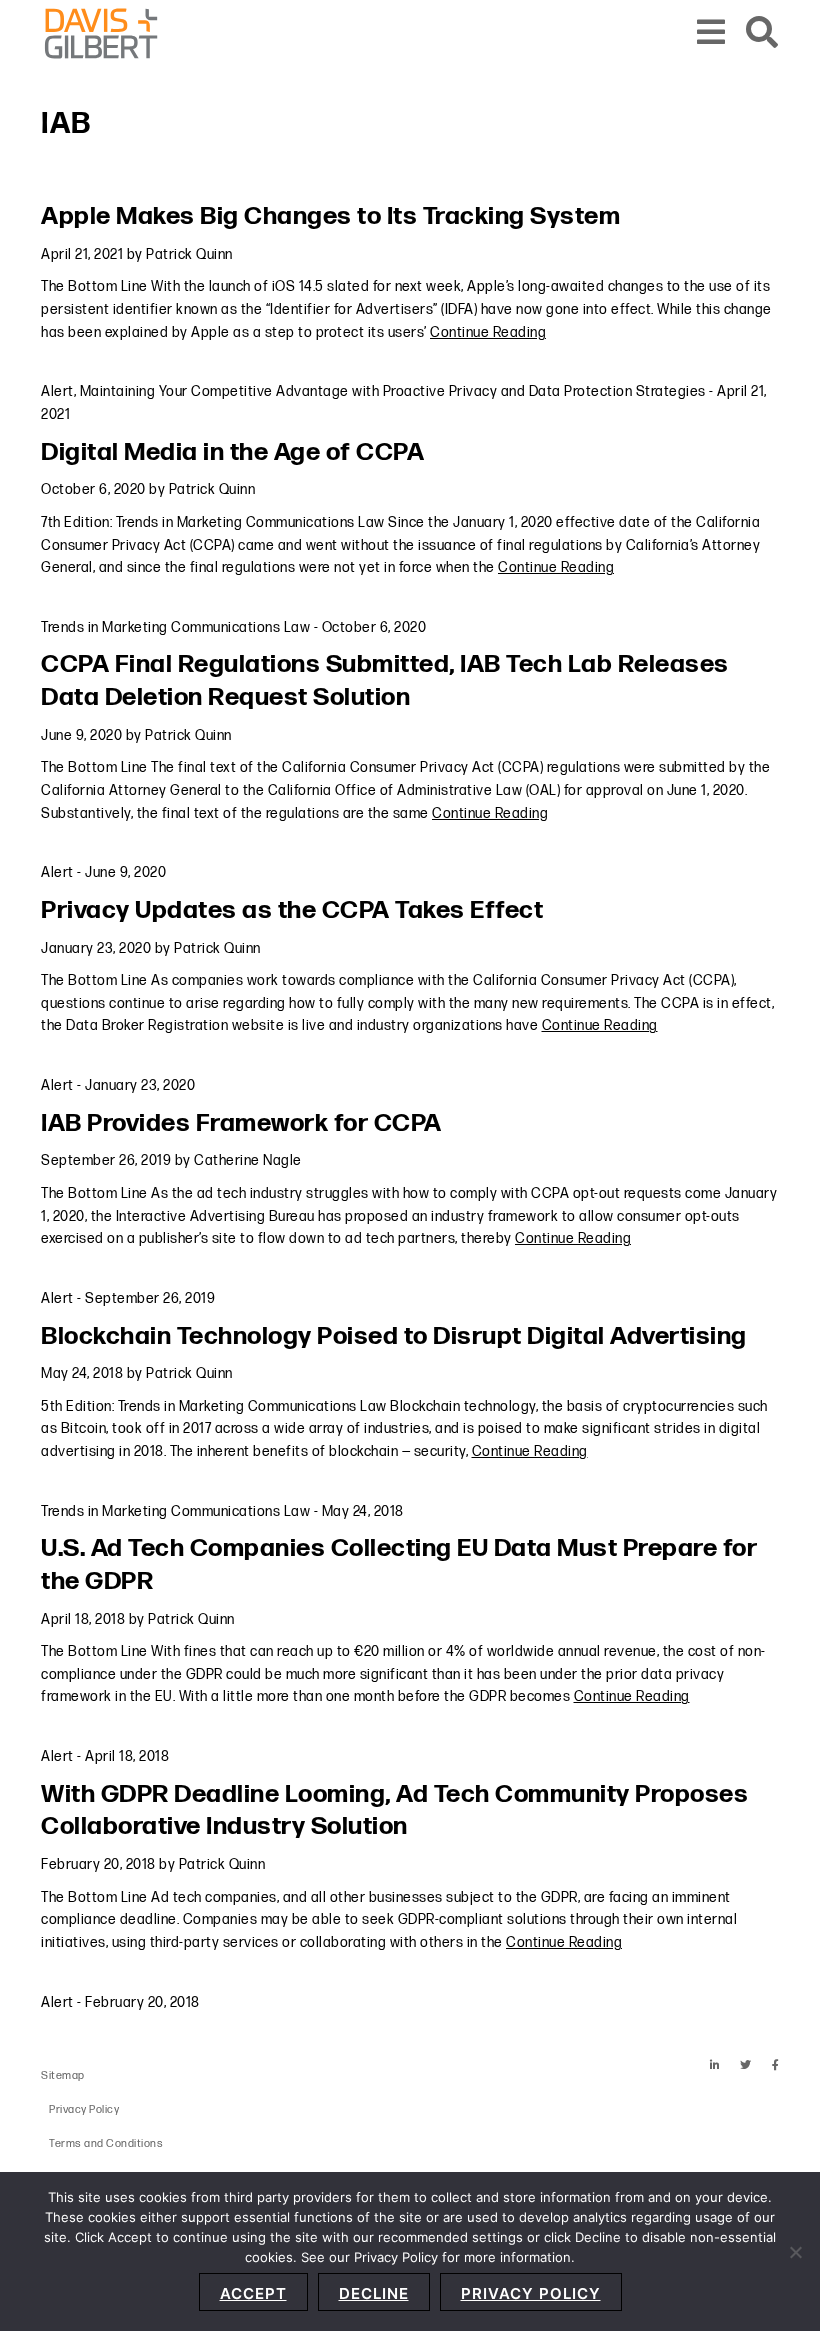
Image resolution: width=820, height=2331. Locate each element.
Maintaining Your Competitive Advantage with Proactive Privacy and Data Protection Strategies (393, 391)
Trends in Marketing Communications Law (175, 627)
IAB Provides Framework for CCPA (241, 1123)
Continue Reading (488, 332)
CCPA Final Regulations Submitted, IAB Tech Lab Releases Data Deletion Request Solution (385, 681)
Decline (374, 2293)
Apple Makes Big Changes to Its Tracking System (330, 216)
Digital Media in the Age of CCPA (232, 452)
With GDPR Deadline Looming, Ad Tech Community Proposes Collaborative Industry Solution (394, 1811)
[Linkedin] (715, 2065)
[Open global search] (762, 33)
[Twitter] (746, 2065)
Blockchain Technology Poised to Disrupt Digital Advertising (394, 1336)
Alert (57, 391)
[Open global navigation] (711, 33)
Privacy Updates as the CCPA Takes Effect (292, 910)
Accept (253, 2293)
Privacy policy (531, 2293)
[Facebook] (776, 2065)
